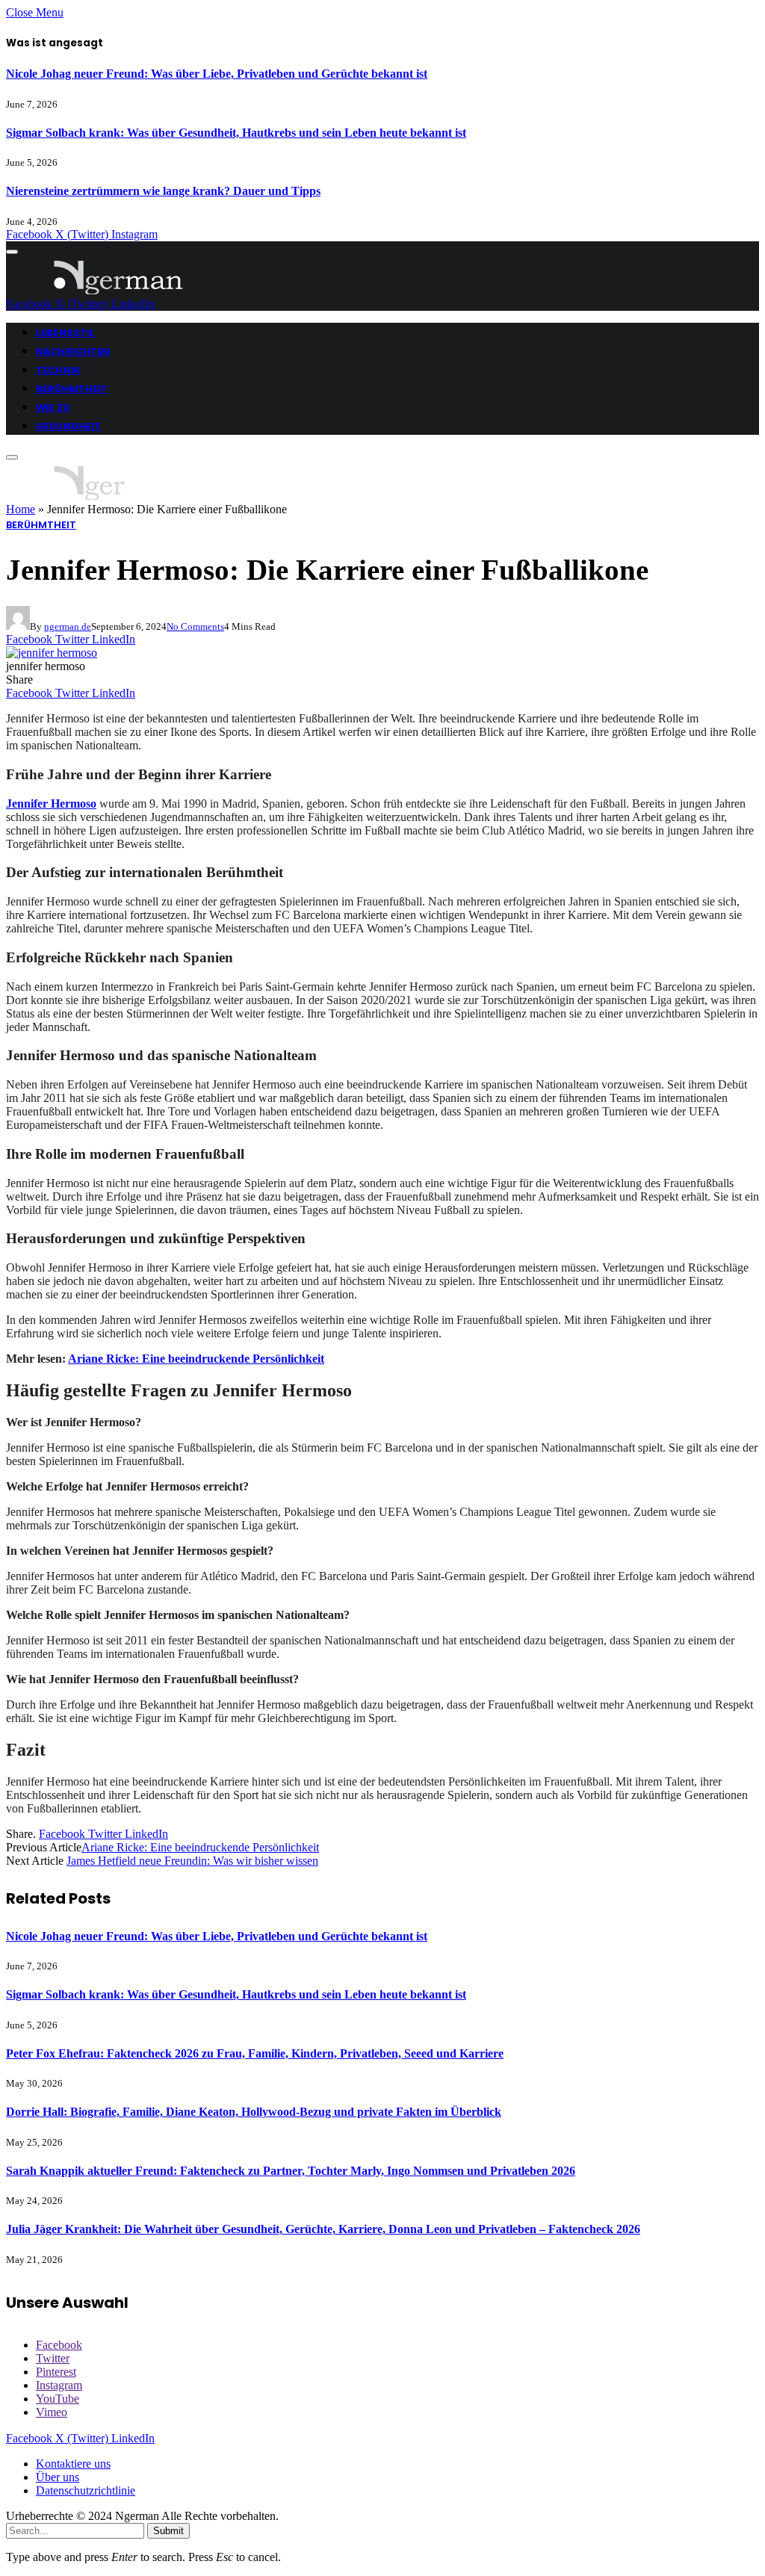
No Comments (195, 626)
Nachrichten (73, 352)
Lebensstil (65, 333)
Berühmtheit (72, 389)
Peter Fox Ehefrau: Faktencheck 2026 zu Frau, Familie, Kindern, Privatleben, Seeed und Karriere (255, 2053)
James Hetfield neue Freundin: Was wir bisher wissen (192, 1861)
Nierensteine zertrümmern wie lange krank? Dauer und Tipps (163, 191)
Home (21, 509)
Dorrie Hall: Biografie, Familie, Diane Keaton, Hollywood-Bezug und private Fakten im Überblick (254, 2112)
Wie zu (53, 408)
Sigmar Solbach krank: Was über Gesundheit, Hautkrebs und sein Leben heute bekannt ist (236, 133)
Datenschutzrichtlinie (86, 2490)
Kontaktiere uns (73, 2464)
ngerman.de (68, 626)
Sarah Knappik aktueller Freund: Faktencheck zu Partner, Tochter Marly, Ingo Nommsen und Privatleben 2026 (291, 2171)
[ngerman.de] (119, 290)
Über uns (58, 2477)
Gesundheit (68, 426)
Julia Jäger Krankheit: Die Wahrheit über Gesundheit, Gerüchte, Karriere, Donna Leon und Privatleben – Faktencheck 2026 (323, 2229)
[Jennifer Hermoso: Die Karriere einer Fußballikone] (52, 653)
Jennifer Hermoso (51, 804)
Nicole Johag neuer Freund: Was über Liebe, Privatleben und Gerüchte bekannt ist (217, 74)
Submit (168, 2531)
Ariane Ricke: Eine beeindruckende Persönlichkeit (196, 1359)
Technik (58, 370)
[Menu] (12, 252)
